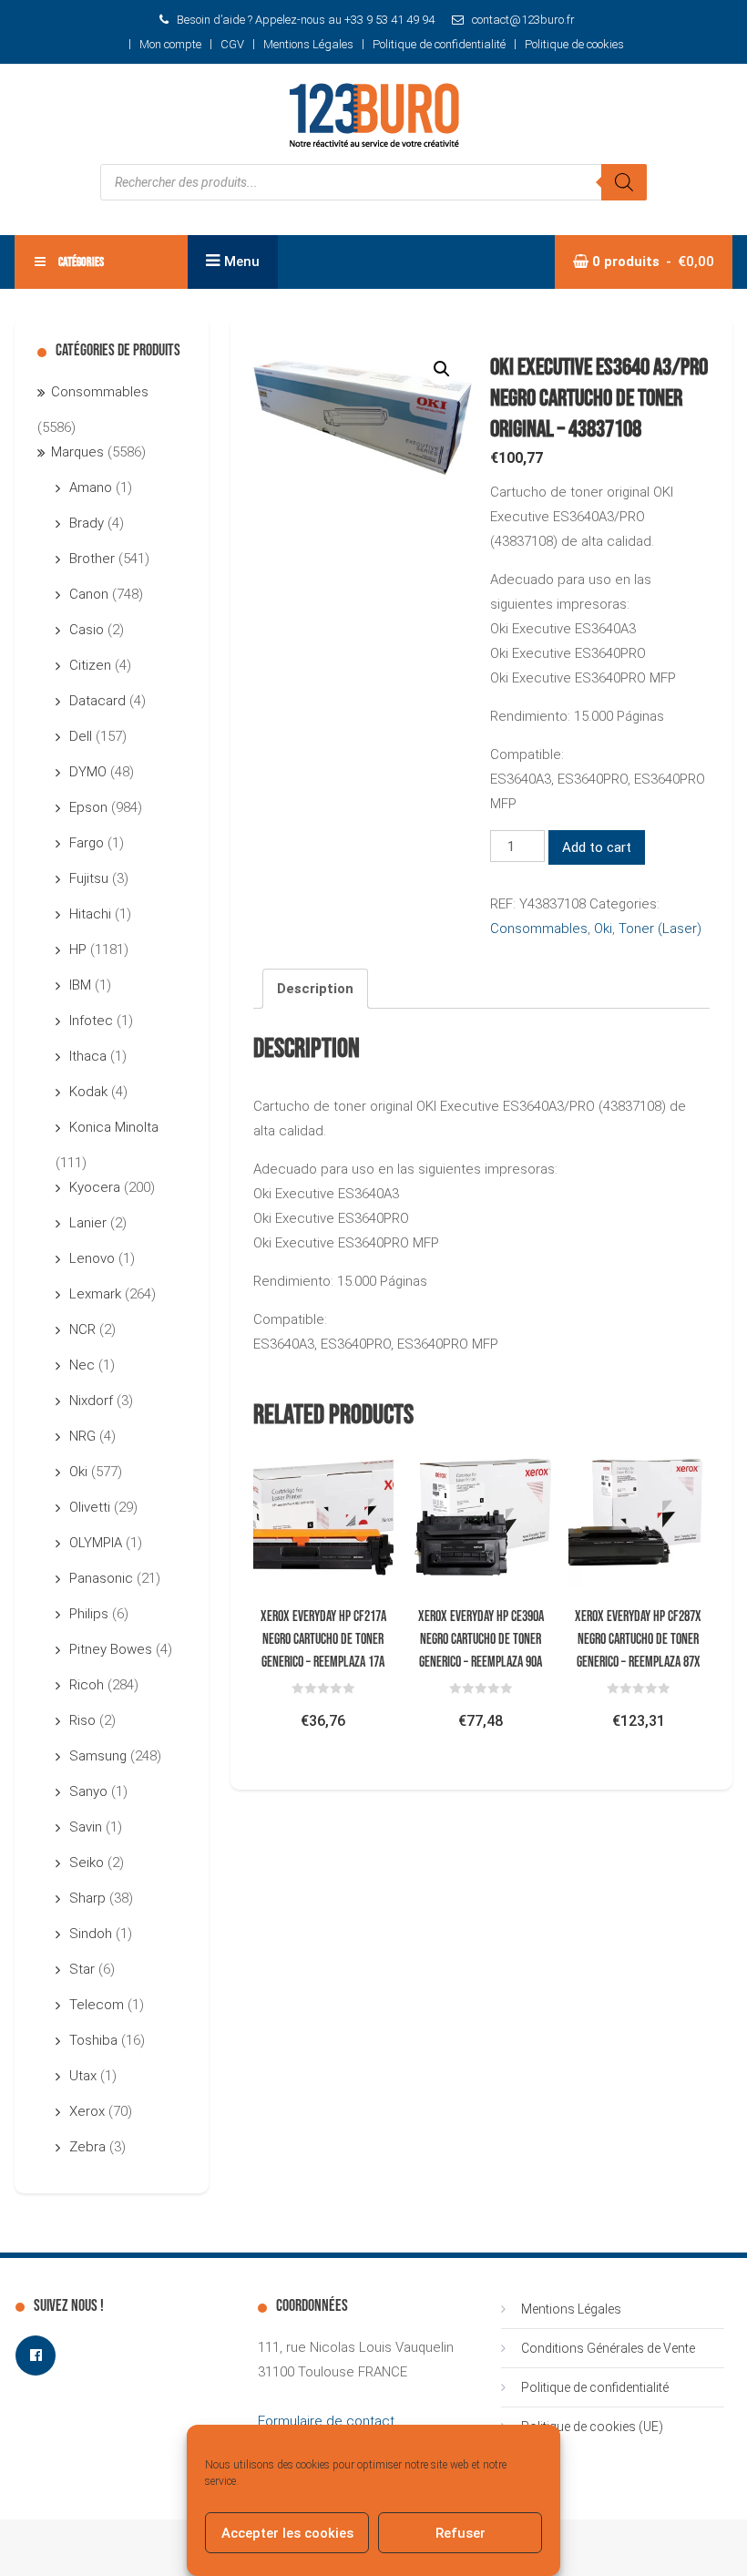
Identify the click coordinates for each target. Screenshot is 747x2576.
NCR (82, 1329)
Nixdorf (91, 1401)
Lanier (88, 1223)
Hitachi (90, 914)
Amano (91, 487)
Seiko (87, 1863)
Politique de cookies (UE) (592, 2427)
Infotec (91, 1021)
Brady (87, 523)
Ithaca (88, 1056)
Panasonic (101, 1578)
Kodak (88, 1092)
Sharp (87, 1898)
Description (315, 989)
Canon (89, 594)
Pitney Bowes (111, 1649)
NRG (82, 1436)
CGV (232, 44)
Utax (83, 2076)
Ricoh (87, 1685)
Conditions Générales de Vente (608, 2348)
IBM (80, 985)
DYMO (88, 772)
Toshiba (93, 2040)
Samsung (98, 1756)
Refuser (460, 2533)
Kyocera (95, 1187)
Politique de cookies (574, 44)
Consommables (539, 929)
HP (78, 949)
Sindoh (91, 1934)
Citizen (90, 665)
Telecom (97, 2005)
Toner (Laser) (660, 929)
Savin (86, 1827)
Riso (82, 1720)
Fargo (87, 843)
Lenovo (92, 1258)
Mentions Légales (308, 44)
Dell (81, 736)
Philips (89, 1614)
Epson (88, 807)
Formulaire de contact (326, 2421)
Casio (87, 630)
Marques (77, 452)
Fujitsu (89, 878)
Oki (603, 929)
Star (82, 1969)
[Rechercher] (624, 182)
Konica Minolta (114, 1127)
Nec (82, 1365)
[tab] (315, 989)
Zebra (87, 2147)
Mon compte (170, 44)
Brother (92, 559)
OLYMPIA (96, 1543)
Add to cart (597, 847)
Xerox (87, 2111)
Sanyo (88, 1791)
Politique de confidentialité (439, 44)
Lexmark (95, 1294)
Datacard (97, 701)
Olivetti (90, 1507)
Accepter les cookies (287, 2533)
